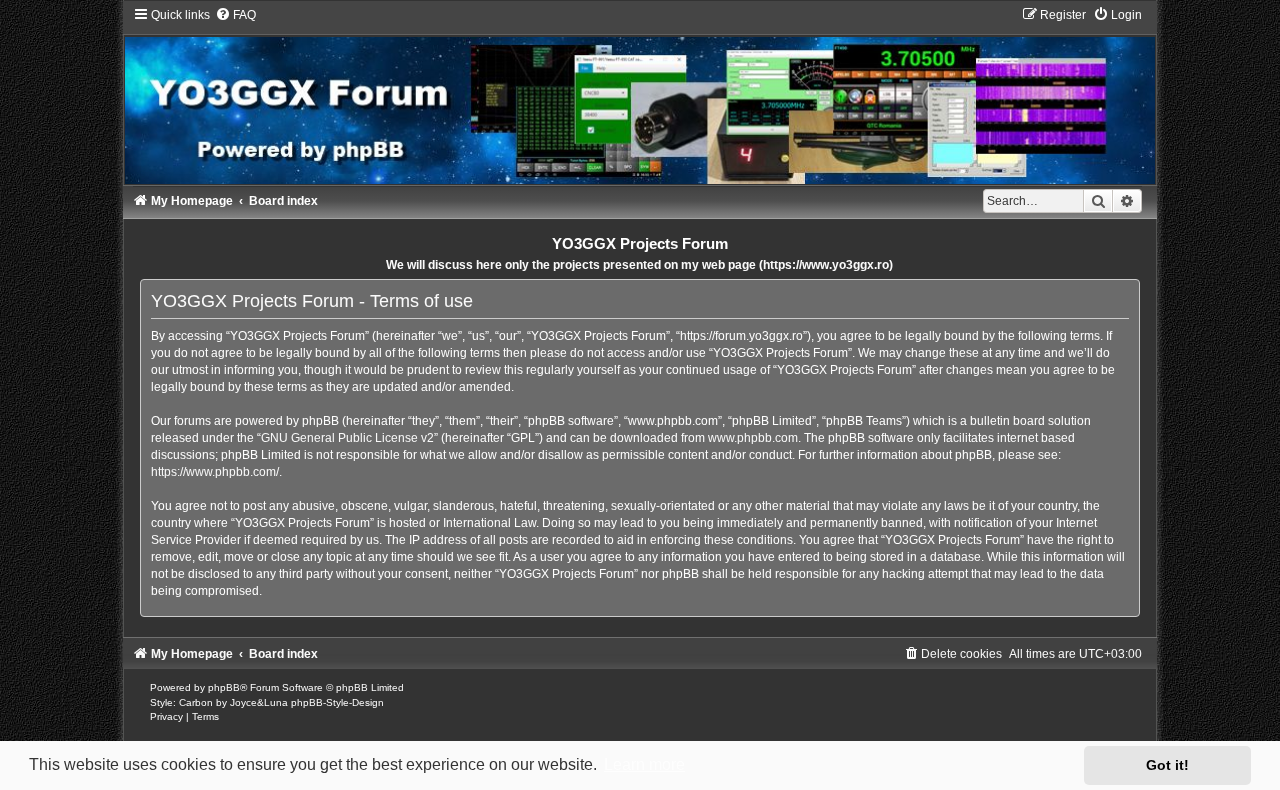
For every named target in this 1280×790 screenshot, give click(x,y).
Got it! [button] (1167, 765)
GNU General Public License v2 (347, 438)
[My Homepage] (640, 95)
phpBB (224, 687)
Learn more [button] (644, 764)
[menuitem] (235, 15)
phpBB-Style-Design (337, 702)
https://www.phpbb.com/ (215, 472)
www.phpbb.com (753, 438)
